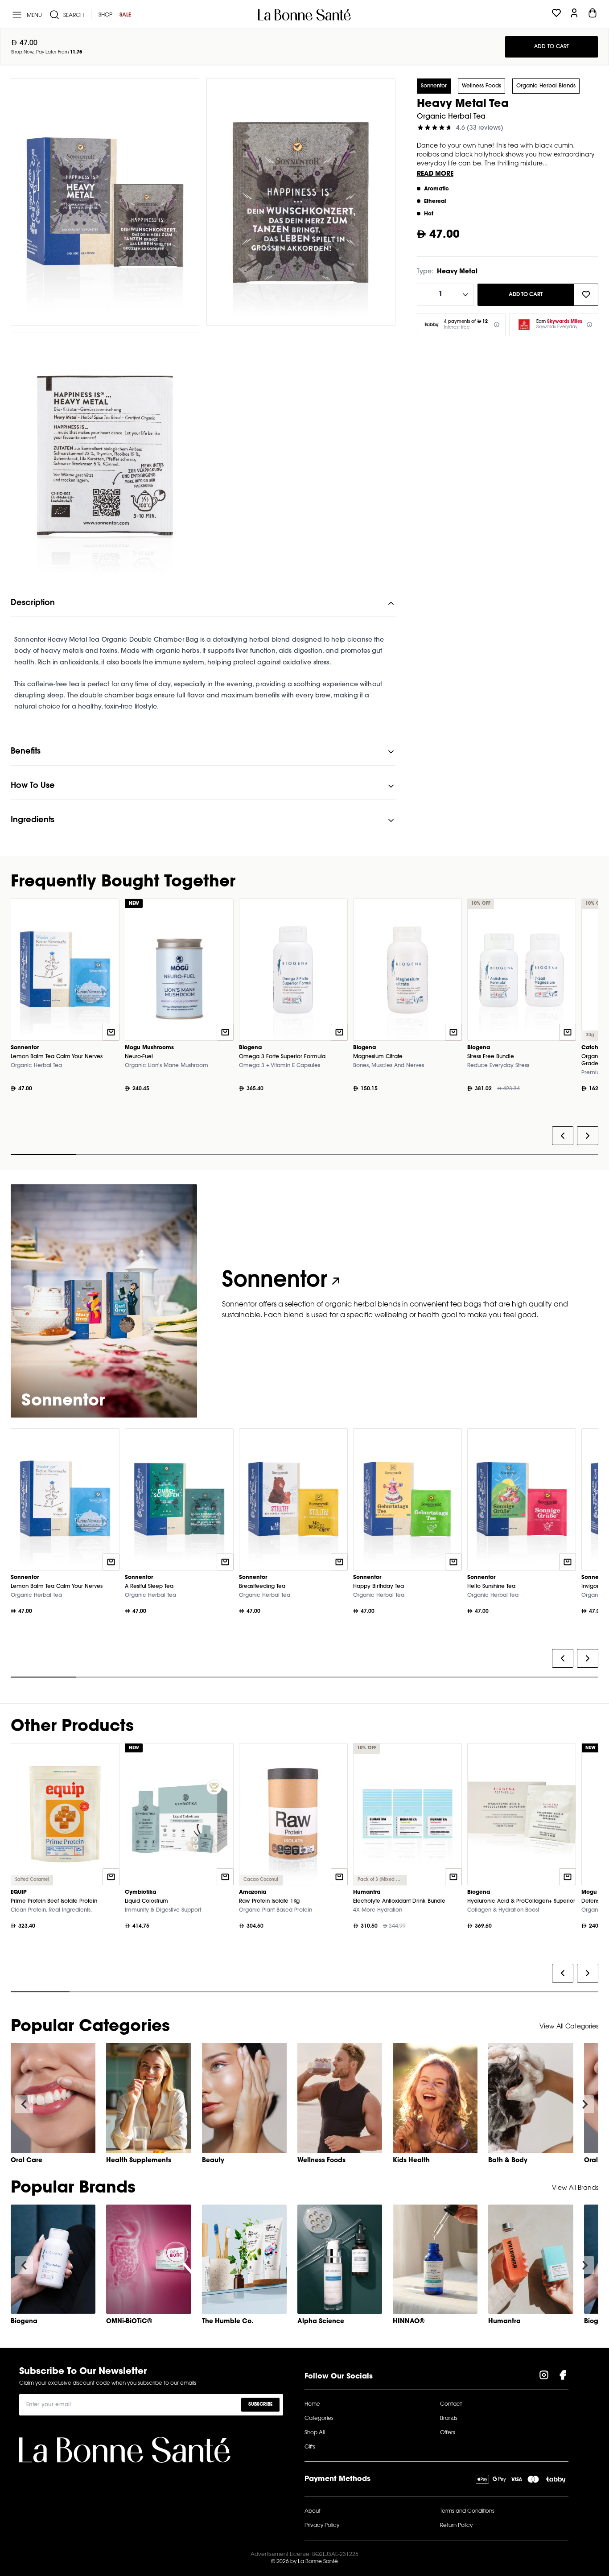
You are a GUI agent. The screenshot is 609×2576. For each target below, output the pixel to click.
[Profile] (574, 15)
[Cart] (593, 15)
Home (312, 2404)
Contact (451, 2404)
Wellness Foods (481, 86)
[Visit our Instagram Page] (544, 2377)
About (313, 2511)
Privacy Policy (322, 2526)
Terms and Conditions (467, 2511)
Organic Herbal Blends (546, 86)
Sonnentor (434, 86)
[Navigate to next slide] (585, 2104)
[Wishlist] (556, 15)
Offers (448, 2433)
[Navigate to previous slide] (24, 2104)
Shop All (315, 2433)
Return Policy (456, 2526)
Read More (435, 174)
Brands (449, 2419)
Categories (319, 2419)
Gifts (310, 2447)
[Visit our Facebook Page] (563, 2377)
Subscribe (260, 2405)
